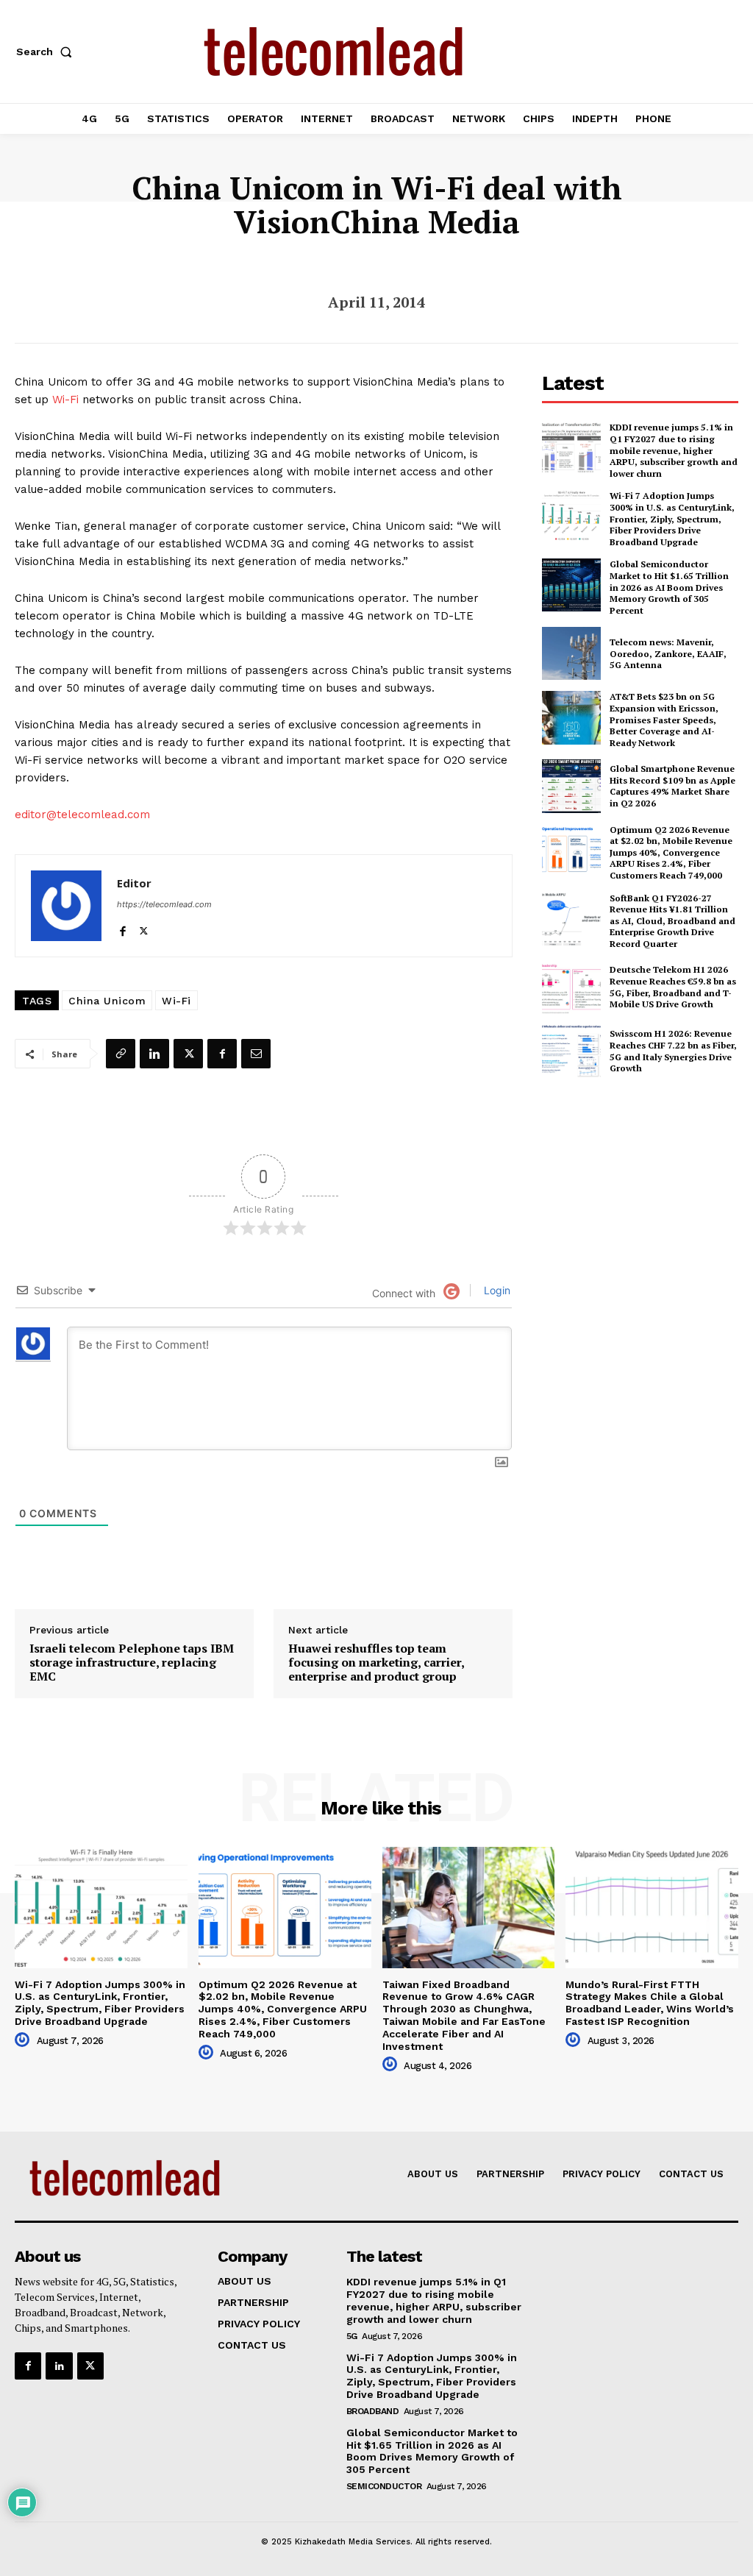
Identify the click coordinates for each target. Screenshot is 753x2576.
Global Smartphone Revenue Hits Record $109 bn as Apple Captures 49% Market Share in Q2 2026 (672, 786)
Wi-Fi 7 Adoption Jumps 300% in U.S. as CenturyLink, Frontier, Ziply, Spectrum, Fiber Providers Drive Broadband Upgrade (672, 518)
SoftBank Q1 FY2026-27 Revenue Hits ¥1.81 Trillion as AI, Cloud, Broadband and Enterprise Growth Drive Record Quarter (672, 921)
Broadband (373, 2411)
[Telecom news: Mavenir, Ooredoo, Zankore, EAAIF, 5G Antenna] (571, 653)
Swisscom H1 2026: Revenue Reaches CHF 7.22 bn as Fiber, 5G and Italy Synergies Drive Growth (673, 1051)
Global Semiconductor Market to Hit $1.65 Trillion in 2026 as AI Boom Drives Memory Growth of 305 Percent (669, 587)
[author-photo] (24, 2040)
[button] (47, 52)
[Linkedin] (154, 1054)
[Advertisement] (647, 1197)
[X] (144, 927)
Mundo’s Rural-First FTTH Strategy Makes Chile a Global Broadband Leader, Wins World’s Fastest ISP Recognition (650, 2003)
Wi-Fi (65, 400)
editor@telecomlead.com (82, 815)
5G (352, 2336)
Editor (134, 883)
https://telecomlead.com (164, 904)
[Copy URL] (121, 1054)
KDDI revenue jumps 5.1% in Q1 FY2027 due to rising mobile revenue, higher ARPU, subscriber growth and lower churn (674, 450)
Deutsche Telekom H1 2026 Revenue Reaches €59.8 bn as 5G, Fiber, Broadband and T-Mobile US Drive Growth (673, 987)
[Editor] (66, 906)
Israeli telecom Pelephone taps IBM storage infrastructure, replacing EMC (132, 1663)
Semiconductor (384, 2486)
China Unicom (107, 1001)
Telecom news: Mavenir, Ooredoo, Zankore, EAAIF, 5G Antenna (668, 653)
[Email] (256, 1054)
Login (496, 1290)
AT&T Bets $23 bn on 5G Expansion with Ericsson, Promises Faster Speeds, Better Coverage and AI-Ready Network (664, 719)
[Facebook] (122, 927)
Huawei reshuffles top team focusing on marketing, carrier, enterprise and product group (376, 1663)
